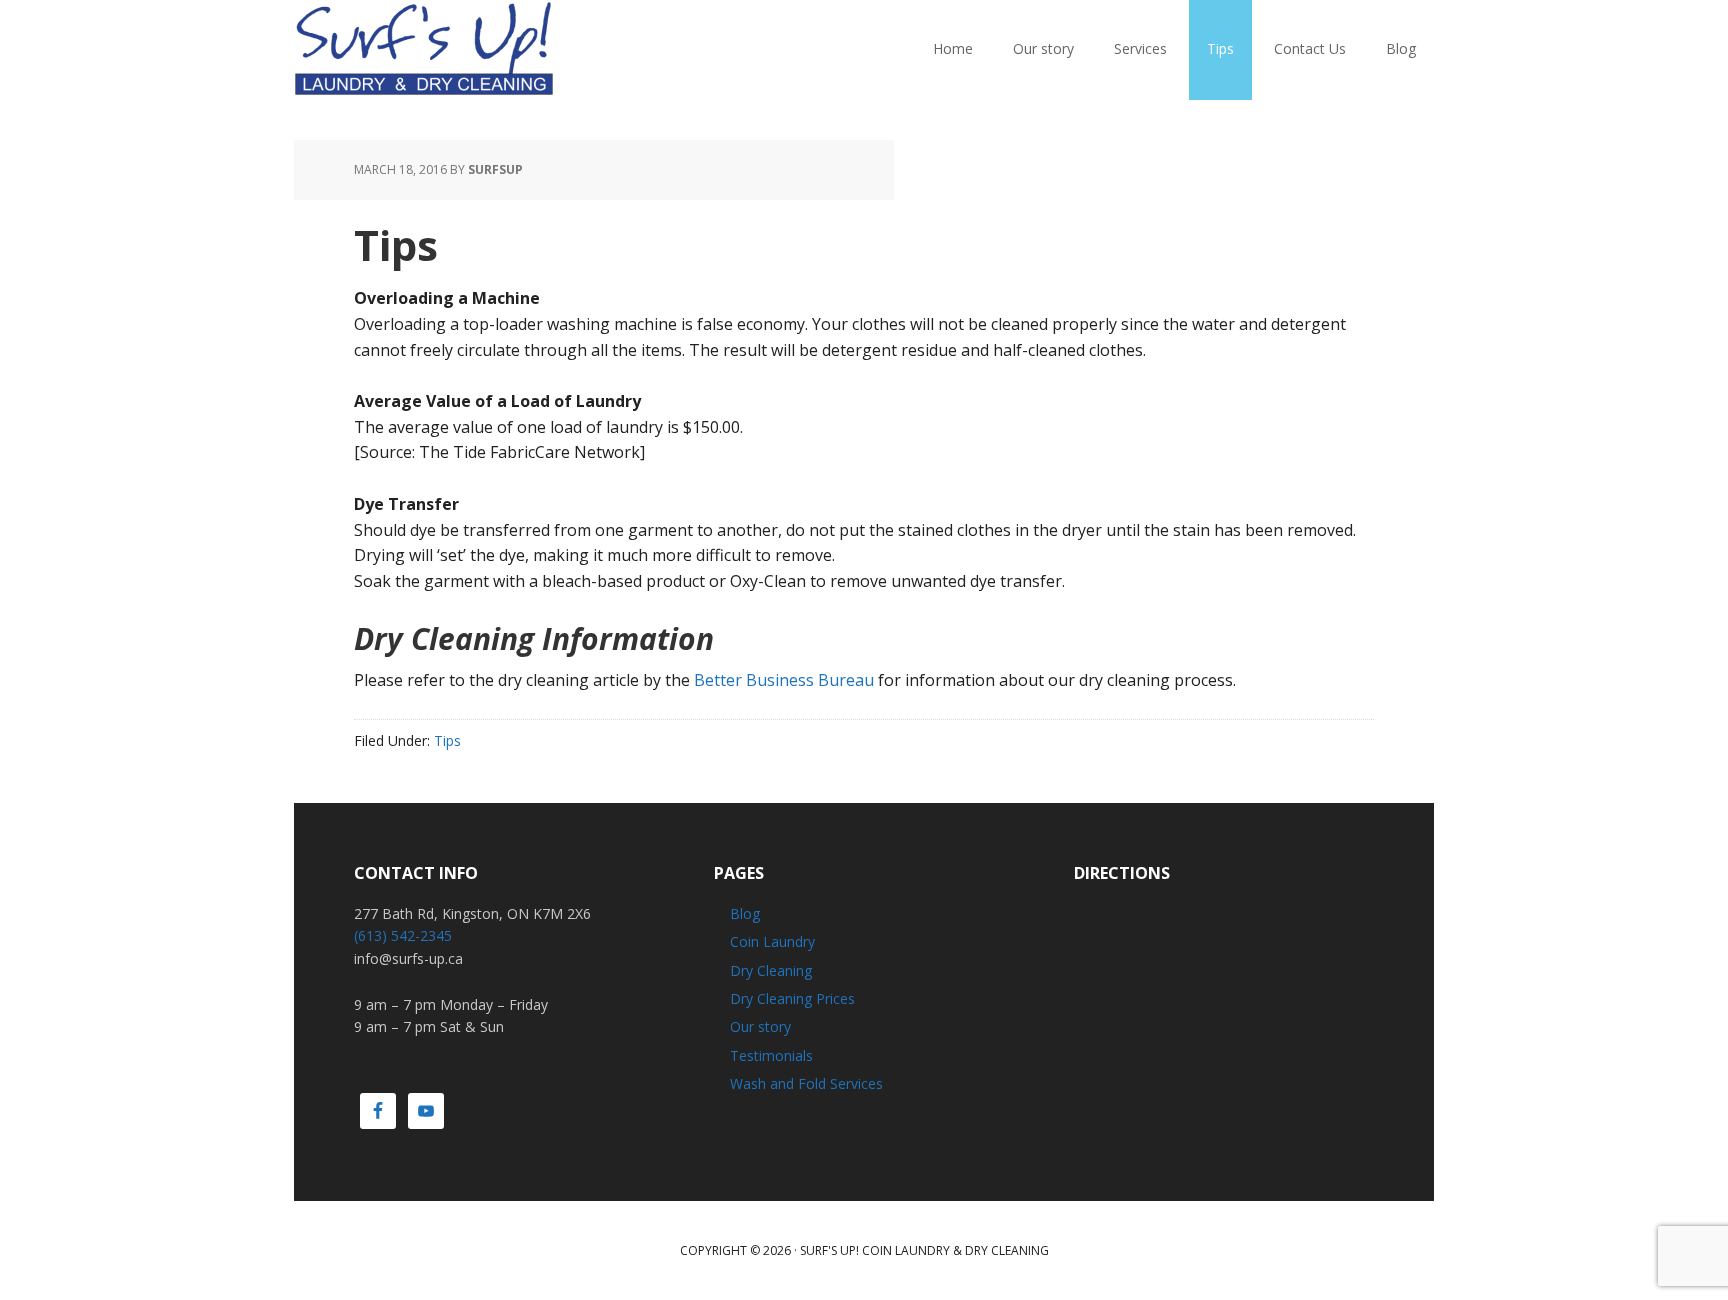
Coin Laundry (772, 941)
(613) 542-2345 (403, 935)
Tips (447, 740)
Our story (760, 1026)
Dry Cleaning (771, 970)
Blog (745, 913)
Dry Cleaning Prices (792, 998)
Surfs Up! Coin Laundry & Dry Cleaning (424, 50)
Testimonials (771, 1055)
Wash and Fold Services (806, 1083)
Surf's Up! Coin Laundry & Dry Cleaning (924, 1250)
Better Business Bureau (784, 680)
